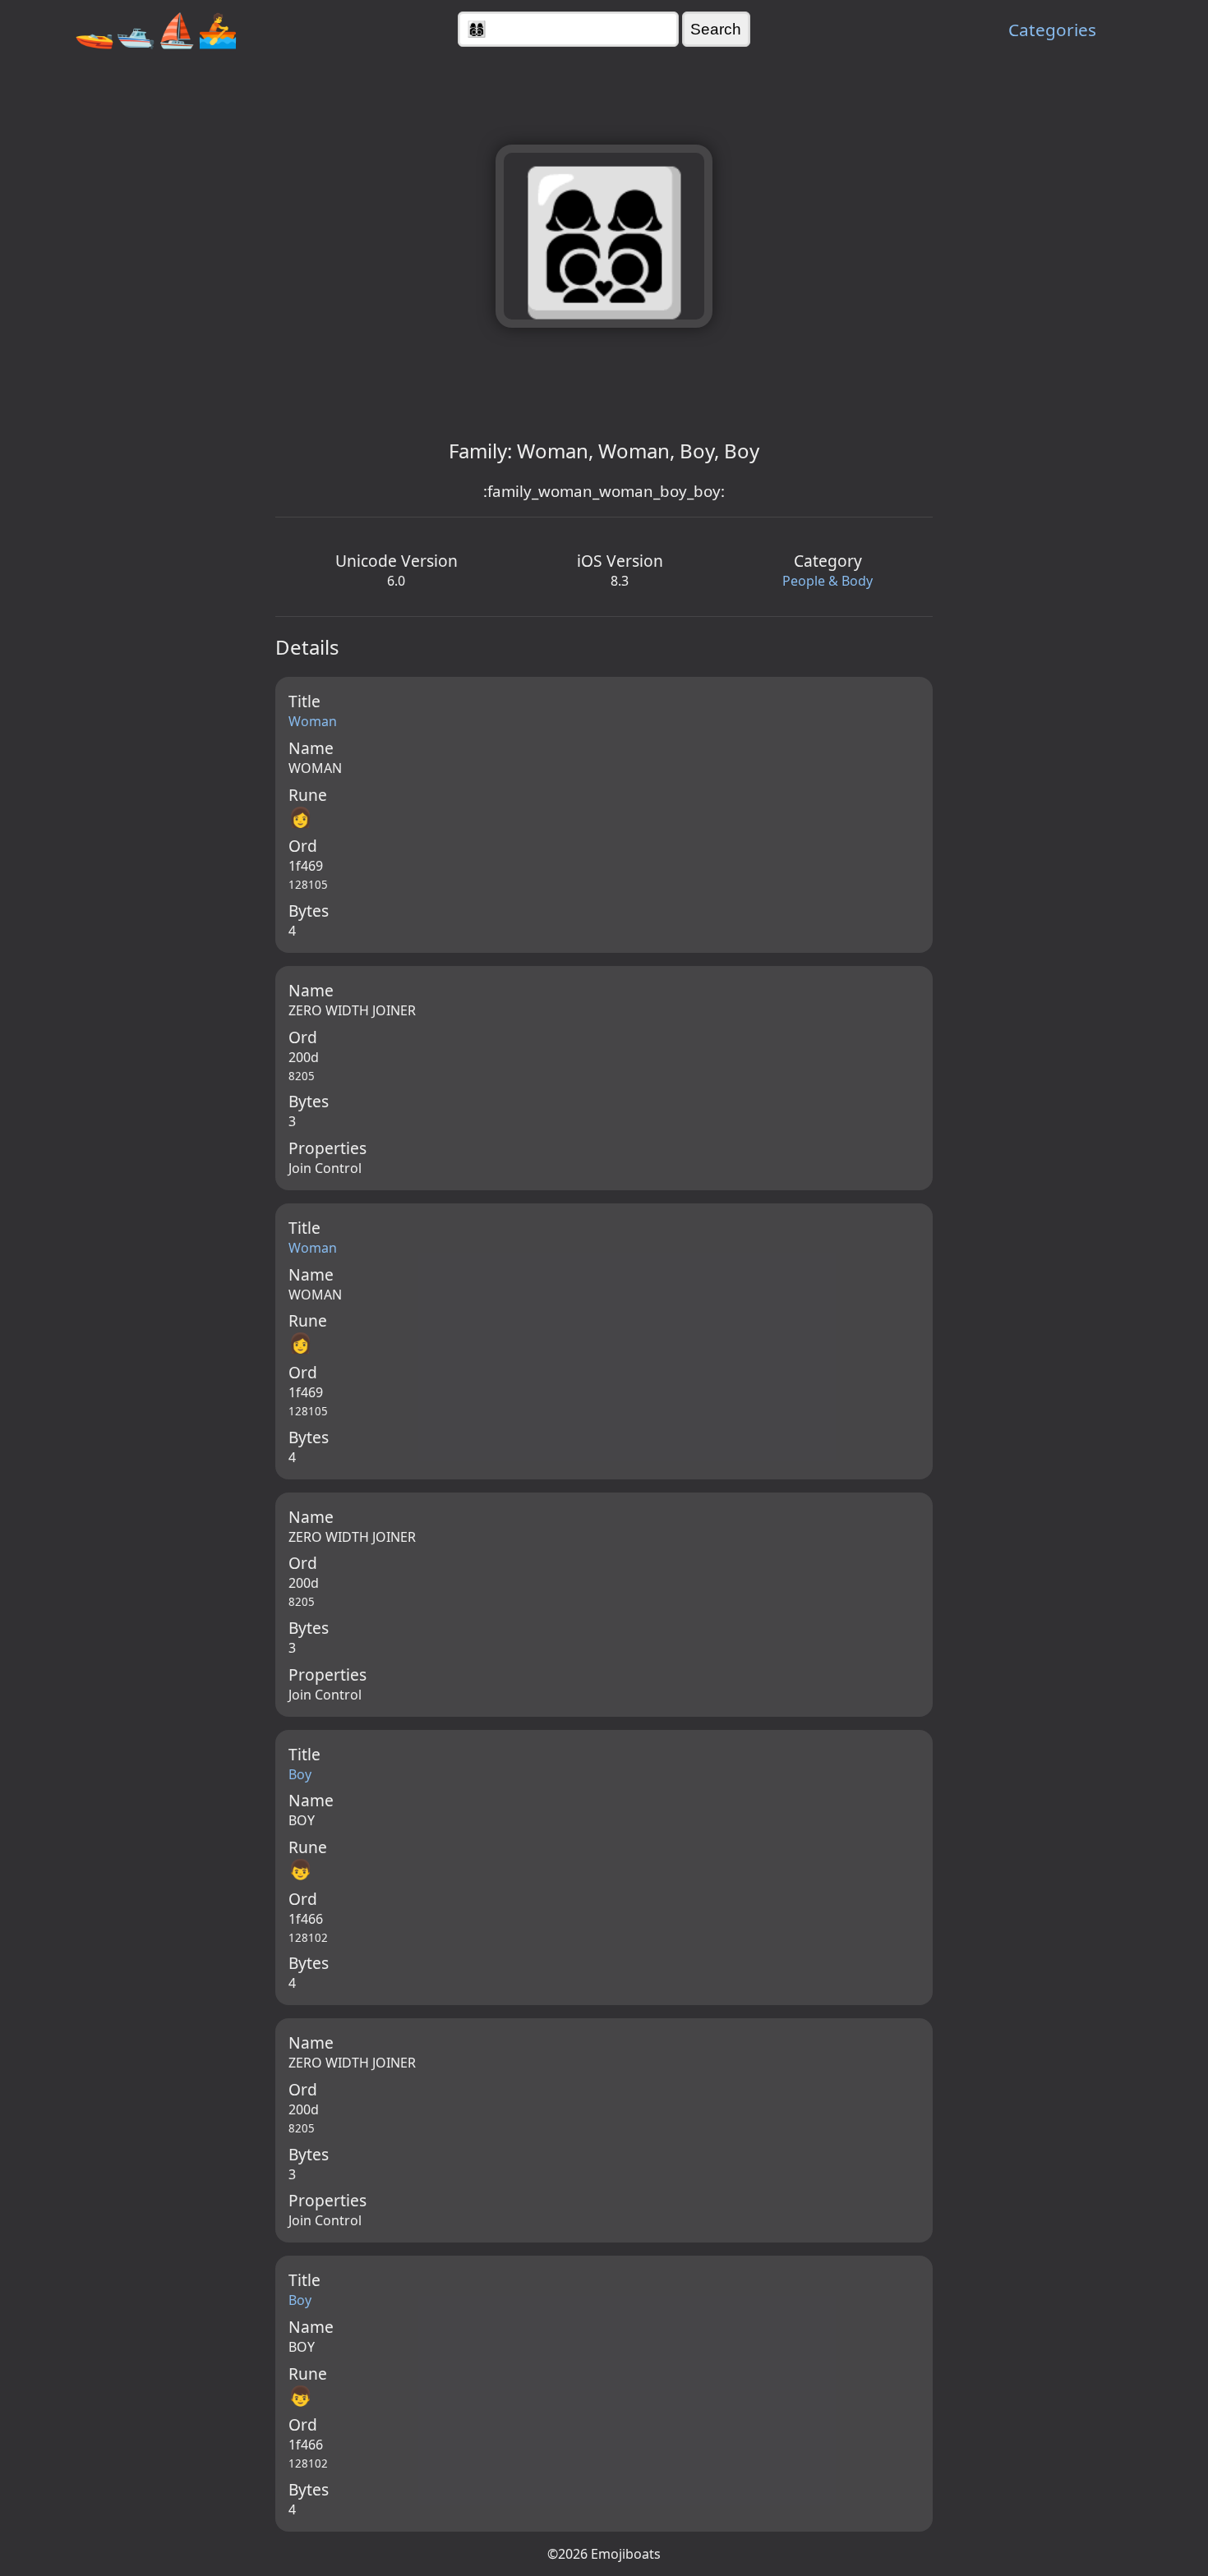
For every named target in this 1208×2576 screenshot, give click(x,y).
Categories (1052, 30)
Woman (313, 721)
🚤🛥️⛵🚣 (156, 29)
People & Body (828, 581)
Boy (300, 1774)
